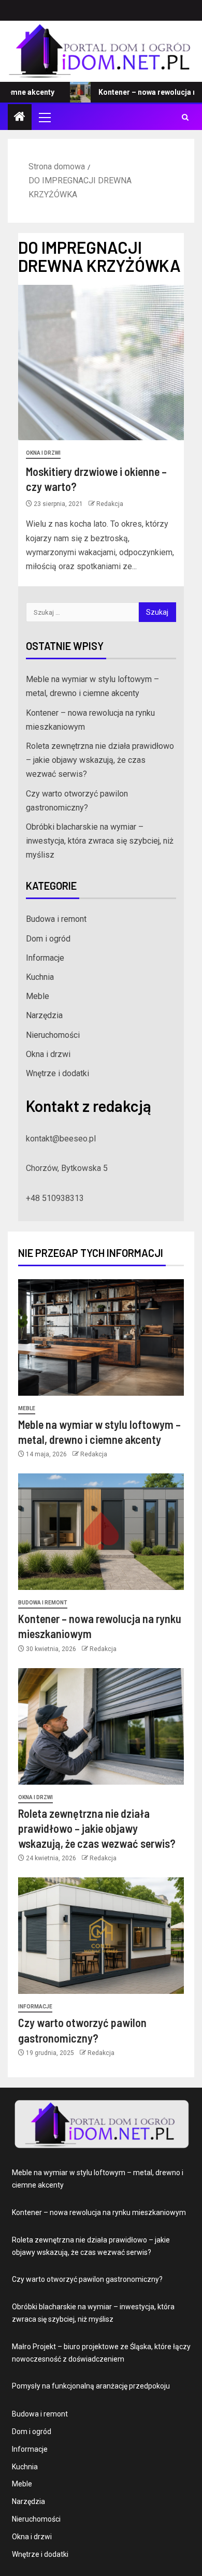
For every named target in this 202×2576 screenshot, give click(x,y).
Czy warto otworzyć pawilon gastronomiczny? (87, 2279)
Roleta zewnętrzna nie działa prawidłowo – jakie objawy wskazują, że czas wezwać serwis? (100, 760)
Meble (38, 996)
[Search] (185, 117)
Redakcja (110, 504)
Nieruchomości (53, 1035)
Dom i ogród (48, 939)
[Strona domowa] (20, 118)
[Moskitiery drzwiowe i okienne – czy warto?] (101, 363)
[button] (44, 117)
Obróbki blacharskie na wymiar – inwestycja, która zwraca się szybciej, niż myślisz (100, 841)
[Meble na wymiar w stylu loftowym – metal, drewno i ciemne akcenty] (101, 1337)
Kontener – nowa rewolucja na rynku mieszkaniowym (99, 2212)
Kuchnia (40, 977)
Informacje (45, 958)
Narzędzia (44, 1015)
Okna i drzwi (43, 453)
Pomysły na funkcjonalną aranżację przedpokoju (91, 2386)
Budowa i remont (56, 919)
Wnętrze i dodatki (57, 1073)
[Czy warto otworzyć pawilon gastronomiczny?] (101, 1936)
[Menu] (44, 117)
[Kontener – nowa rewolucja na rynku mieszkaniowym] (101, 1532)
